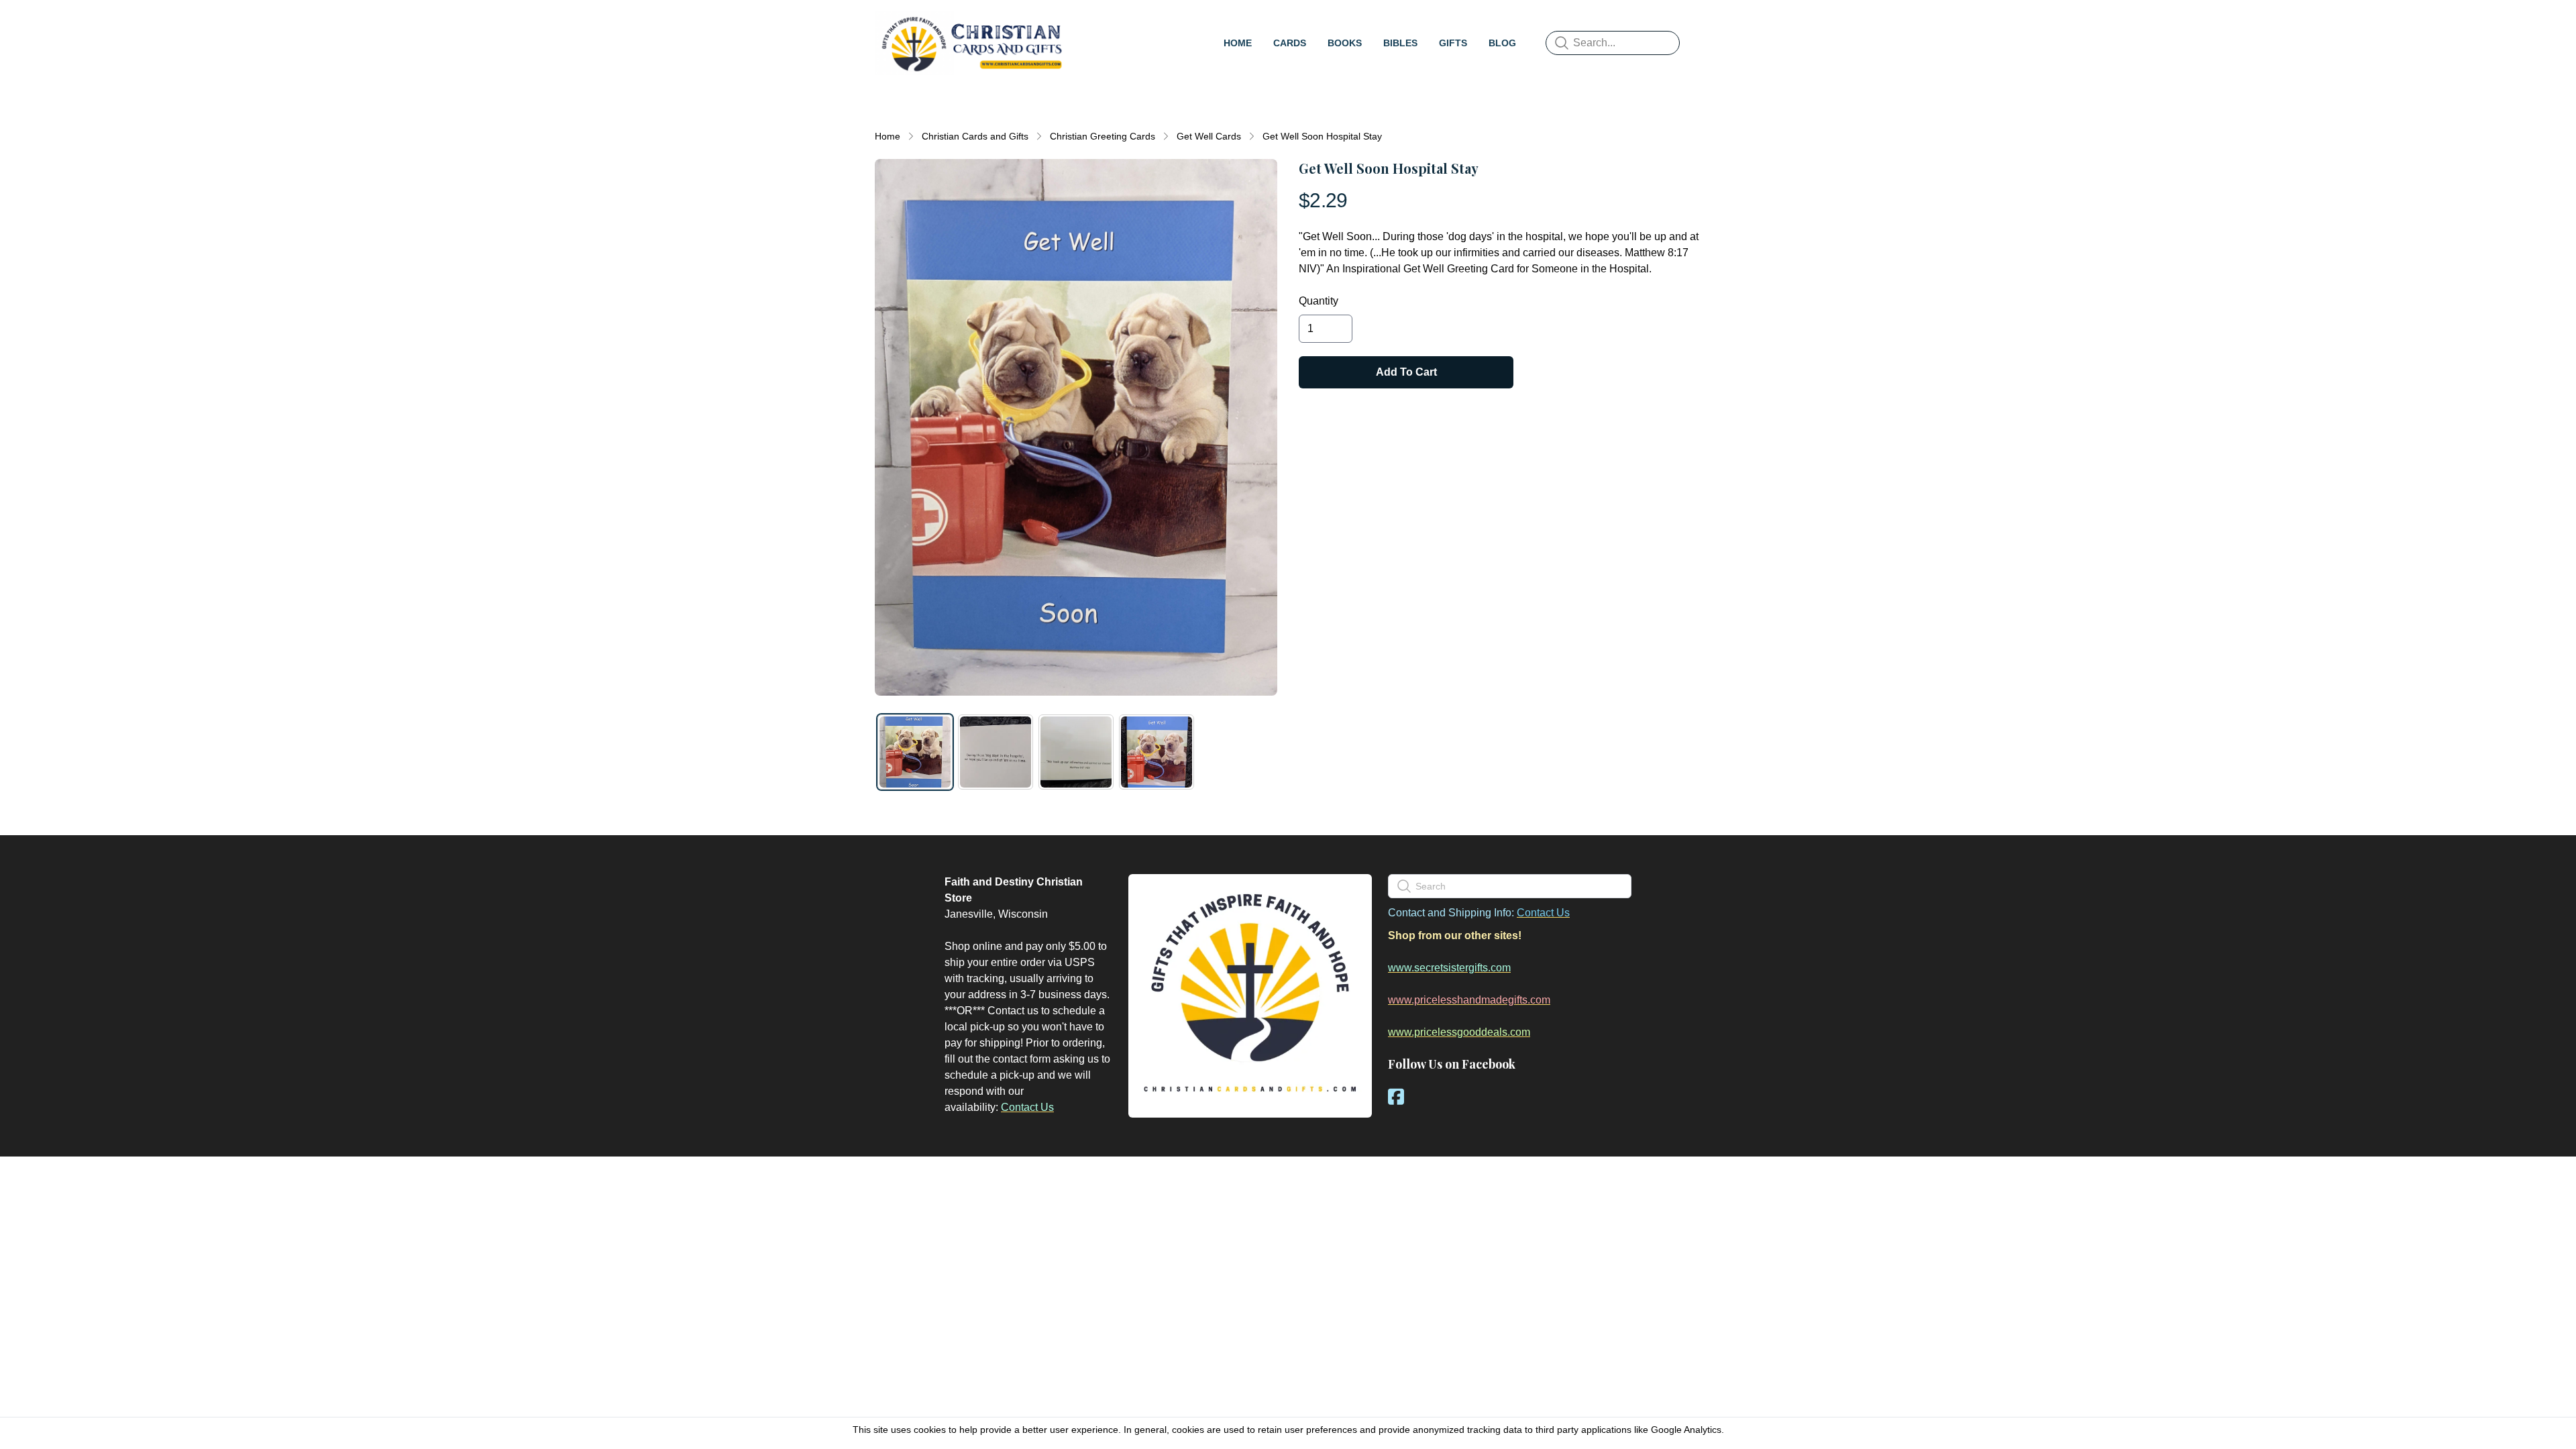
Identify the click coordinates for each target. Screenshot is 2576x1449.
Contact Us (1027, 1107)
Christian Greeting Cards (1103, 136)
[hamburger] (1084, 24)
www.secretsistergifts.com (1449, 968)
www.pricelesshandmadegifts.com (1469, 1000)
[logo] (971, 43)
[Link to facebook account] (1396, 1096)
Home (888, 136)
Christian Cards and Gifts (975, 136)
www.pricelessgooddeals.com (1459, 1032)
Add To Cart (1406, 372)
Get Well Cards (1209, 136)
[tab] (915, 752)
